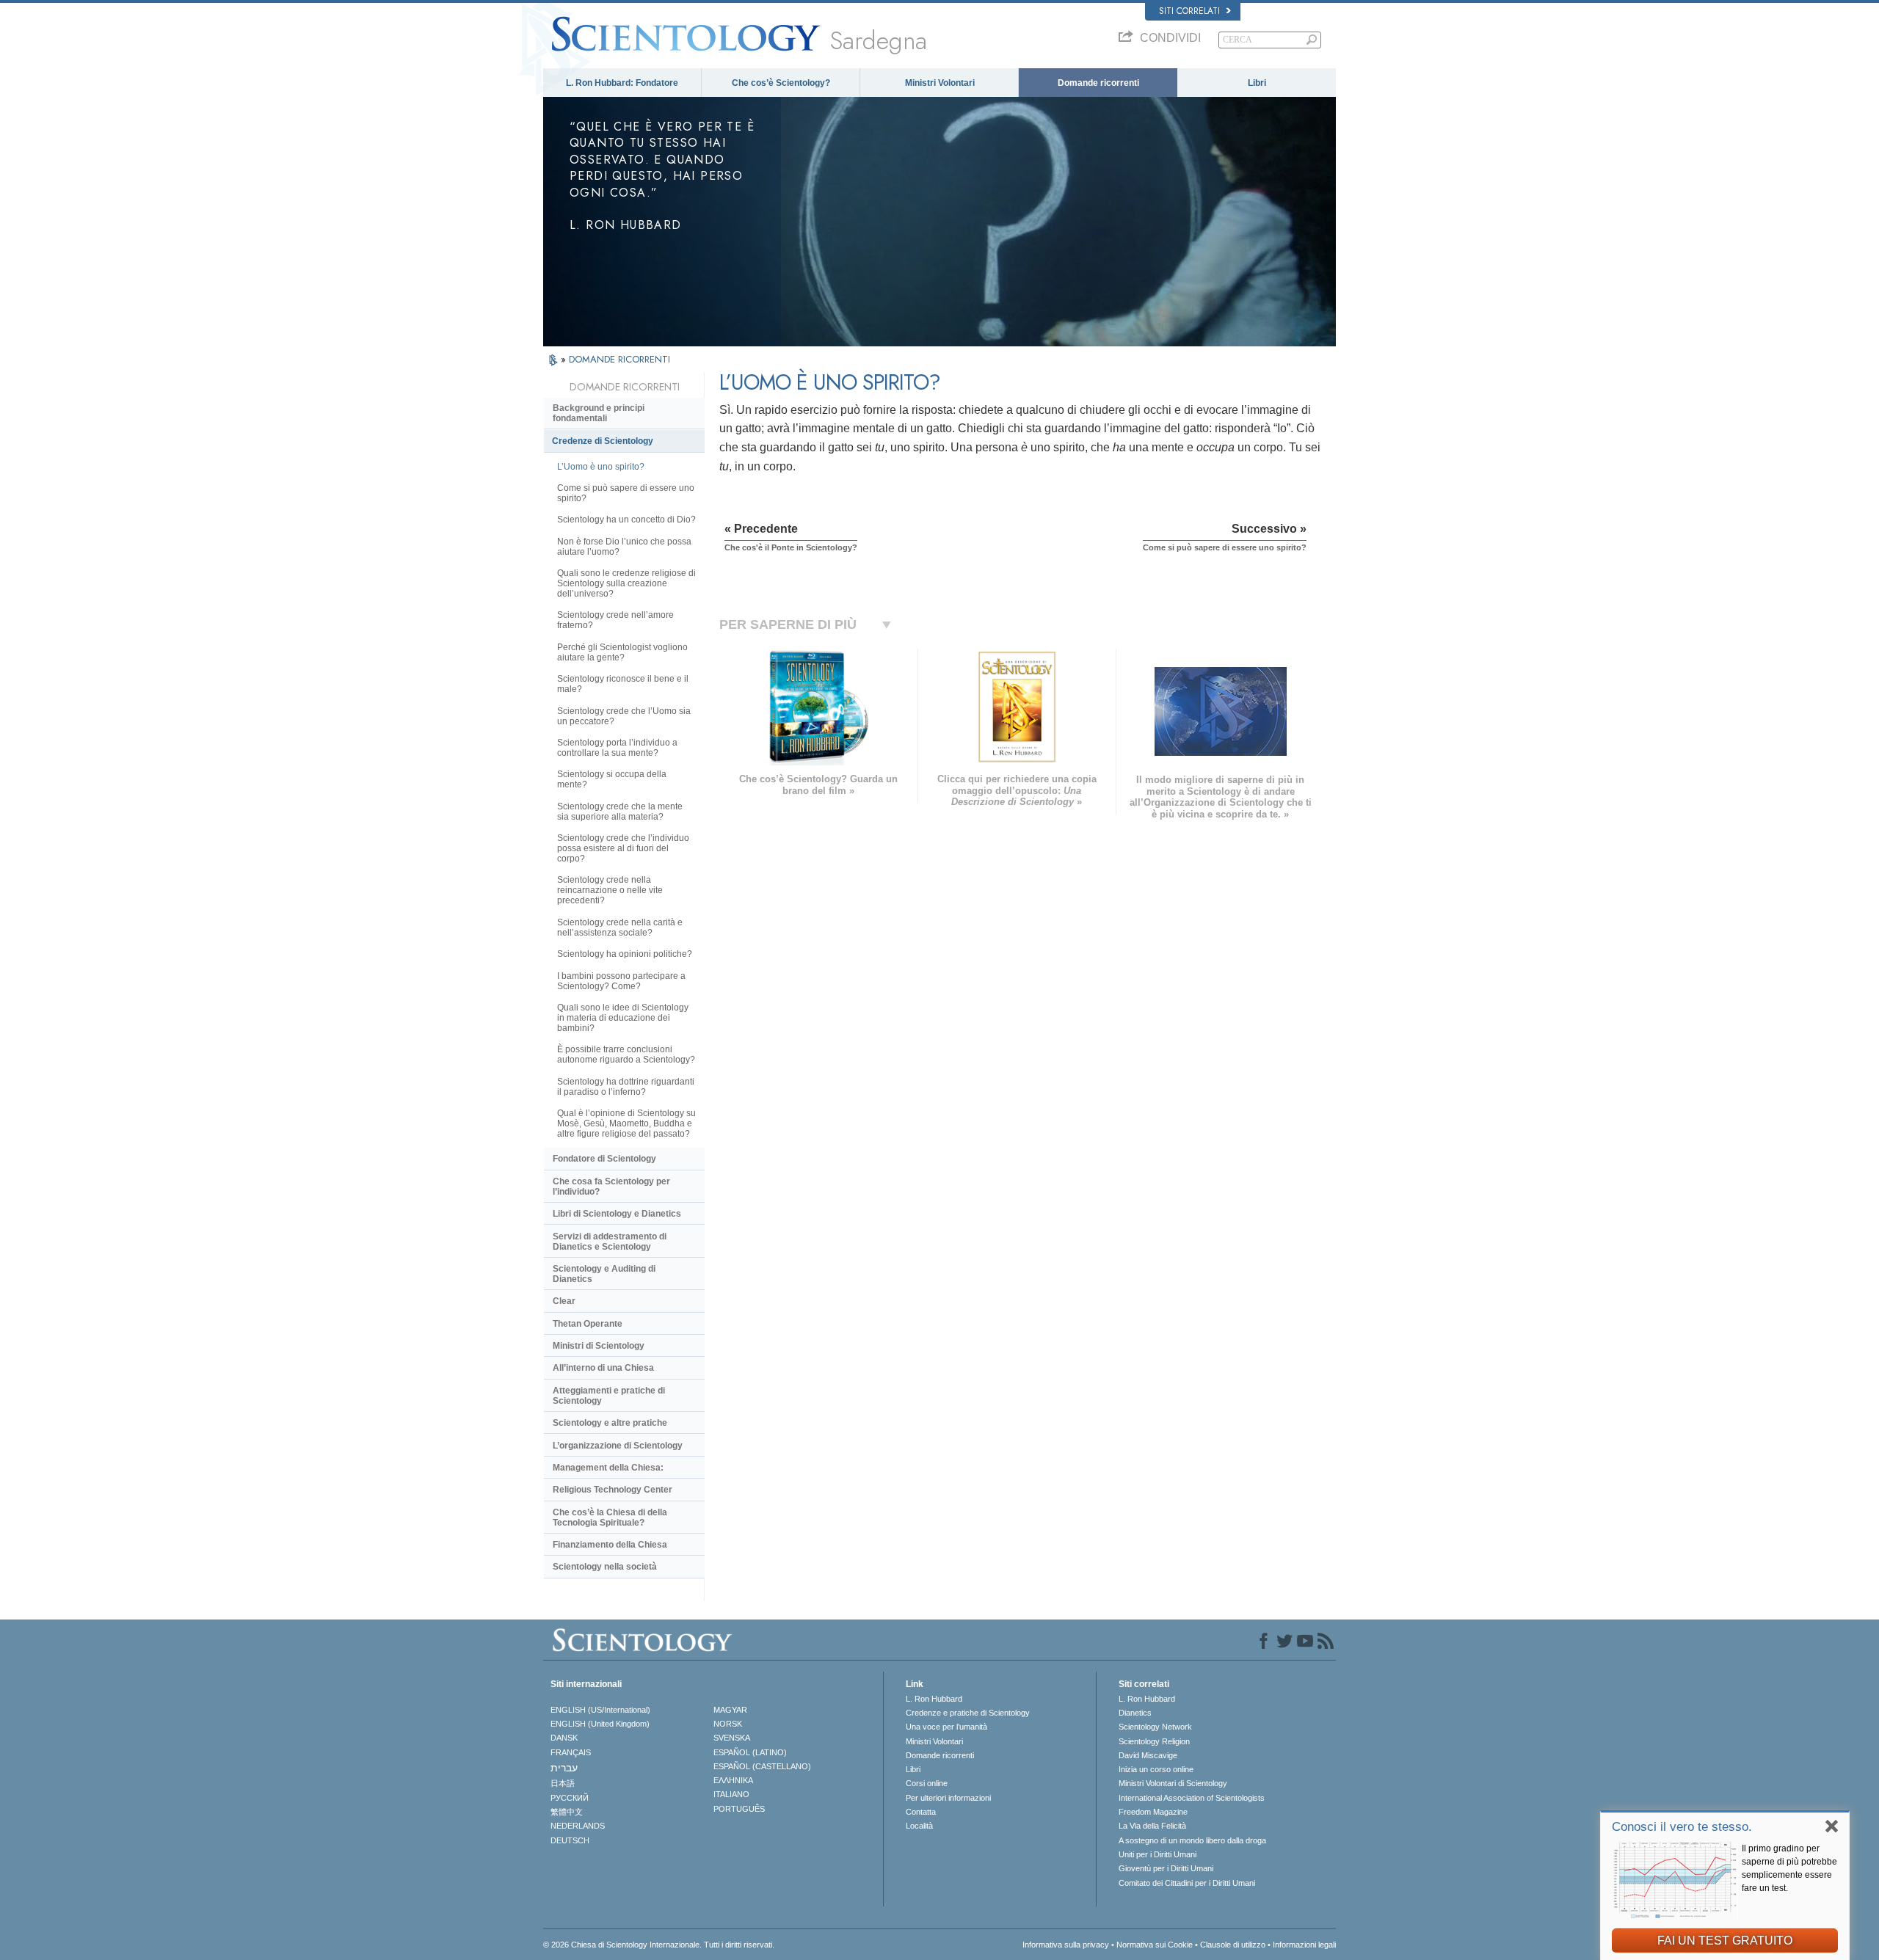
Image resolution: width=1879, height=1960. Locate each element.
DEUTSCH (570, 1840)
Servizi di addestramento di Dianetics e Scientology (610, 1242)
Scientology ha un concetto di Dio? (626, 520)
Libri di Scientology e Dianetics (617, 1214)
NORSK (728, 1724)
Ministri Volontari (940, 83)
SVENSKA (732, 1738)
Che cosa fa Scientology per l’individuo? (611, 1187)
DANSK (564, 1738)
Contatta (921, 1812)
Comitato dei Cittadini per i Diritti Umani (1187, 1883)
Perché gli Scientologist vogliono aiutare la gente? (622, 652)
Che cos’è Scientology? (781, 83)
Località (919, 1826)
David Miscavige (1148, 1755)
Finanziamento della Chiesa (610, 1545)
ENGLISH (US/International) (600, 1710)
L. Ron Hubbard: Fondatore (622, 83)
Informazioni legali (1304, 1945)
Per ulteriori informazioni (948, 1798)
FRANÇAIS (571, 1752)
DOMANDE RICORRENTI (619, 359)
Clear (564, 1301)
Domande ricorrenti (1098, 83)
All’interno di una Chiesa (603, 1368)
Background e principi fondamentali (599, 413)
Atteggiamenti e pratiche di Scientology (609, 1396)
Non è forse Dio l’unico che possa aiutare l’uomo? (624, 547)
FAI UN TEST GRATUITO (1725, 1941)
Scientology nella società (605, 1567)
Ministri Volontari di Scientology (1173, 1783)
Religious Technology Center (613, 1490)
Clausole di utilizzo (1233, 1945)
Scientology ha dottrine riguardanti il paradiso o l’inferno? (626, 1087)
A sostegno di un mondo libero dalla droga (1192, 1840)
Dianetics (1135, 1713)
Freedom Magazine (1153, 1812)
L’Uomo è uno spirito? (601, 467)
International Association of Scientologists (1192, 1798)
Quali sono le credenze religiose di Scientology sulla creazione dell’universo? (626, 583)
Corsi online (927, 1783)
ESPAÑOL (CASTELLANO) (762, 1766)
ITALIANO (731, 1794)
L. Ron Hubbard (934, 1699)
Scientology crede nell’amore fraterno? (615, 620)
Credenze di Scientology (603, 441)
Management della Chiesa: (608, 1468)
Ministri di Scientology (599, 1346)
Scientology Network (1155, 1727)
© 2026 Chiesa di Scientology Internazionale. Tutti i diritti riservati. (659, 1945)
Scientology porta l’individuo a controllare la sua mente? (617, 748)
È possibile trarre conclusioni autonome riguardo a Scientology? (626, 1054)
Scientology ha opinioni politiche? (625, 954)
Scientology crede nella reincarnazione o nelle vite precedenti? (610, 890)
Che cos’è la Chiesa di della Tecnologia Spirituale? (610, 1518)
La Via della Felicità (1152, 1826)
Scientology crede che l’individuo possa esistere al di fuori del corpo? (623, 848)
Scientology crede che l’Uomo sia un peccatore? (624, 716)
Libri (1257, 83)
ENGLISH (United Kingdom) (600, 1724)
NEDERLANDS (578, 1826)
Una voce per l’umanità (946, 1727)
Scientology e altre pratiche (610, 1423)
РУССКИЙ (570, 1798)
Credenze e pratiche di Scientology (968, 1713)
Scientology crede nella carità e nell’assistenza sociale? (620, 928)
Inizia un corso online (1156, 1769)
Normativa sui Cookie (1155, 1945)
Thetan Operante (588, 1324)
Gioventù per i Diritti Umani (1166, 1868)
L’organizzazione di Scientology (618, 1446)
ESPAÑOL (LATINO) (750, 1752)
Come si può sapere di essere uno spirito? (626, 493)
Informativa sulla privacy (1066, 1945)
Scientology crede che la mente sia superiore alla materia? (620, 812)
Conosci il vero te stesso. (1682, 1827)
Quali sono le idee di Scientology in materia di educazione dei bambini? (623, 1018)
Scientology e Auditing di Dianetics (604, 1274)
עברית (564, 1768)
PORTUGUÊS (739, 1809)
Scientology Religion (1154, 1741)
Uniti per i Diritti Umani (1157, 1854)
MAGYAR (730, 1710)
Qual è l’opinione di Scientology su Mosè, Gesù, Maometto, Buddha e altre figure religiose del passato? (626, 1123)
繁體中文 (567, 1812)
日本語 (563, 1783)
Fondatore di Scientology (604, 1159)
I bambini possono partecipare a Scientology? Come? (621, 981)
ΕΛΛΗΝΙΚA (733, 1780)
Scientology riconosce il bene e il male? (623, 684)
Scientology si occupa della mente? (612, 779)
